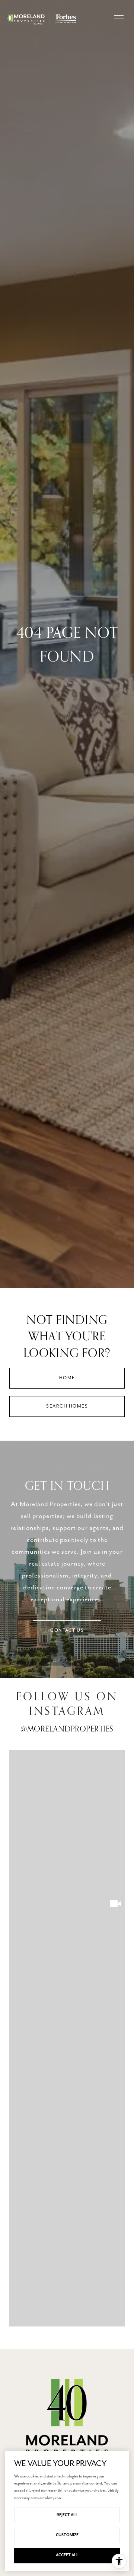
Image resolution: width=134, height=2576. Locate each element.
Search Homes (67, 1406)
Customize (67, 2535)
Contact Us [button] (67, 1630)
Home (67, 1378)
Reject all (67, 2515)
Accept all (67, 2555)
